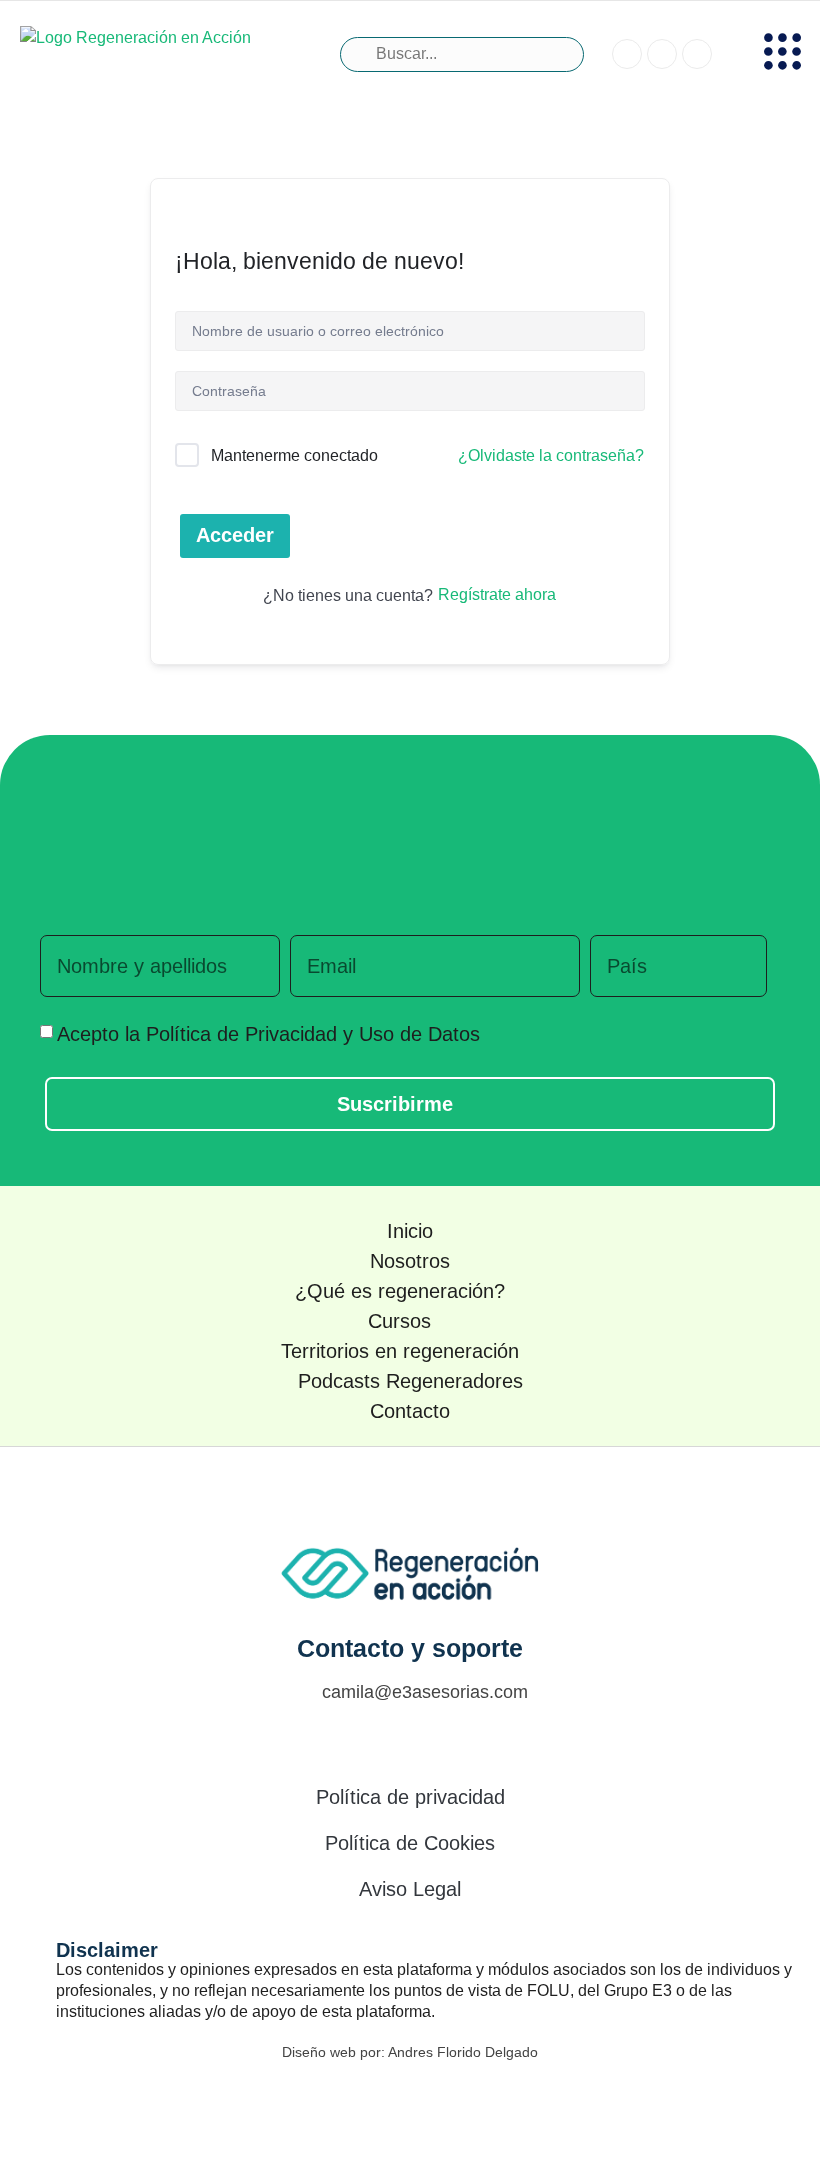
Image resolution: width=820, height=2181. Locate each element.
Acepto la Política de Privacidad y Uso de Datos (268, 1034)
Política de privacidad (410, 1797)
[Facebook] (365, 2101)
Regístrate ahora (497, 594)
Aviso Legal (410, 1889)
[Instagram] (410, 2101)
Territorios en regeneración (400, 1351)
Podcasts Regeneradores (410, 1381)
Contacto (410, 1411)
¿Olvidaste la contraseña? (551, 455)
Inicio (410, 1231)
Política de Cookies (410, 1843)
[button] (783, 55)
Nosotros (410, 1261)
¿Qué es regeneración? (400, 1291)
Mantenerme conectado (294, 455)
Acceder (235, 535)
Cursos (399, 1321)
